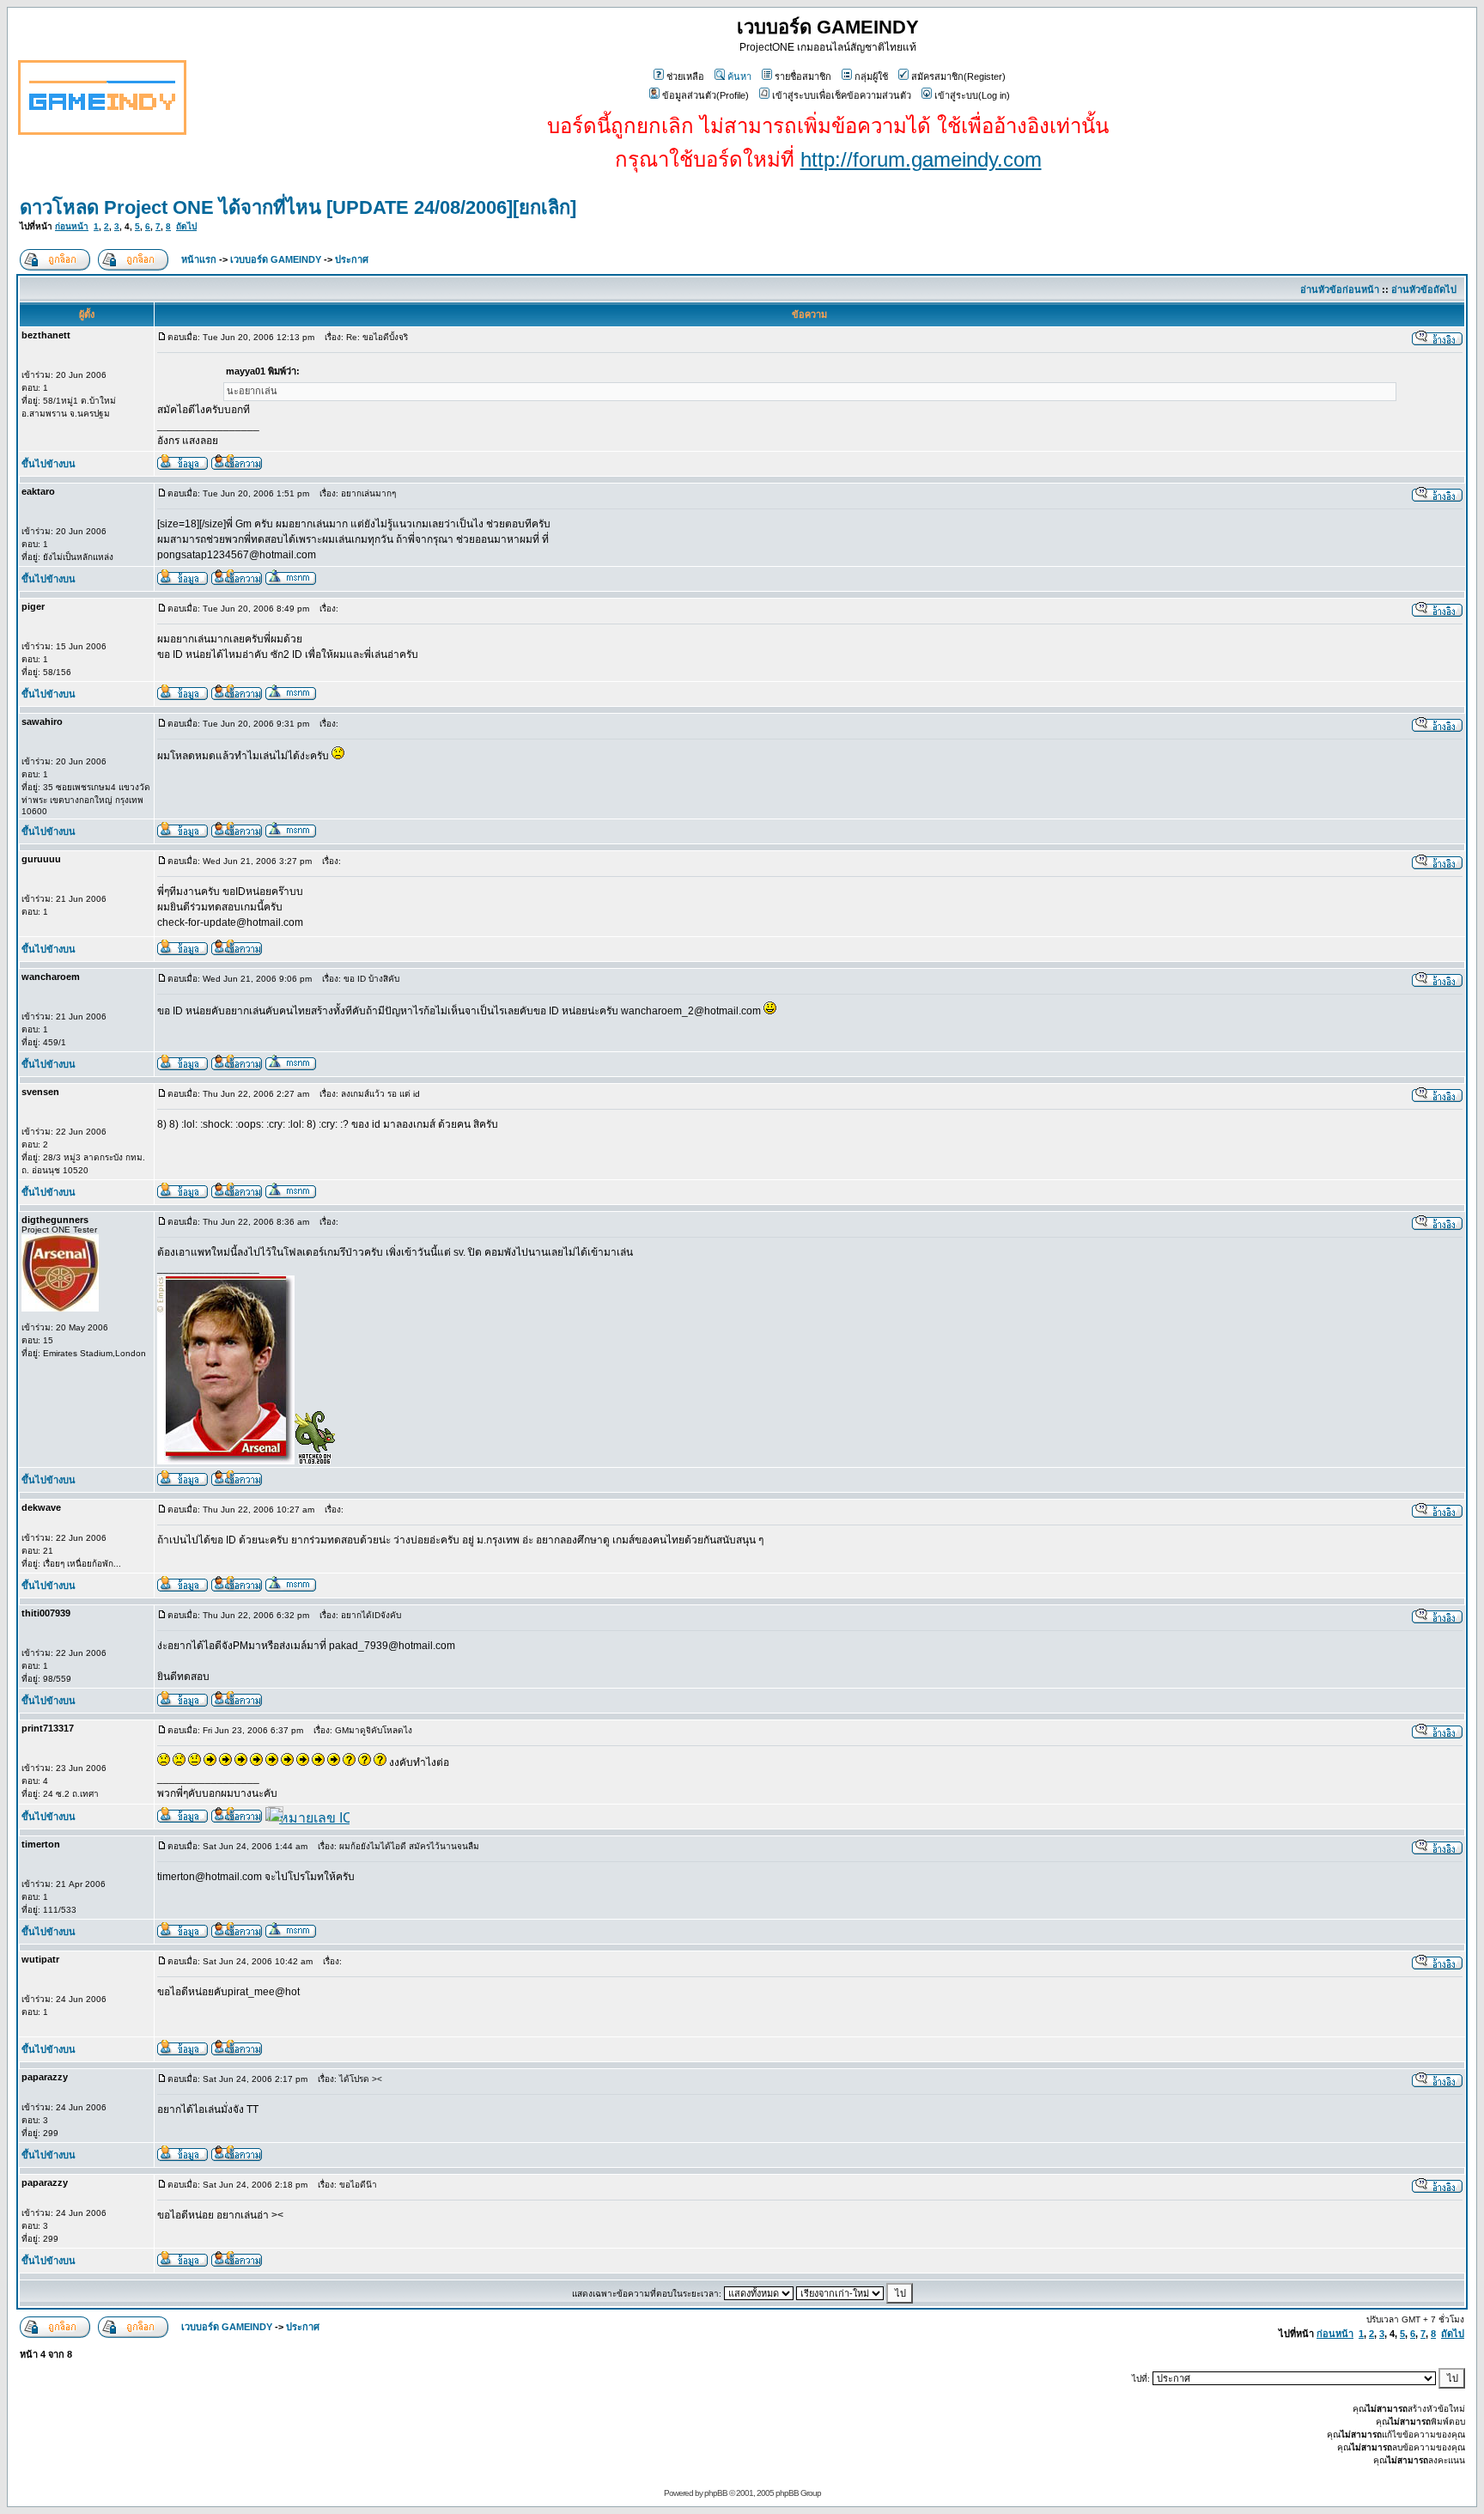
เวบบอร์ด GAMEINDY (276, 259)
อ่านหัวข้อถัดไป (1424, 289)
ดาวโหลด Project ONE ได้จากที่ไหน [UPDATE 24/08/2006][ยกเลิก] (298, 207)
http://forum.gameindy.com (921, 159)
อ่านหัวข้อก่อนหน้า (1340, 289)
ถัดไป (186, 226)
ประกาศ (352, 259)
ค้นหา (739, 76)
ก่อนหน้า (72, 226)
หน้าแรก (199, 259)
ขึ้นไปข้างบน (49, 464)
